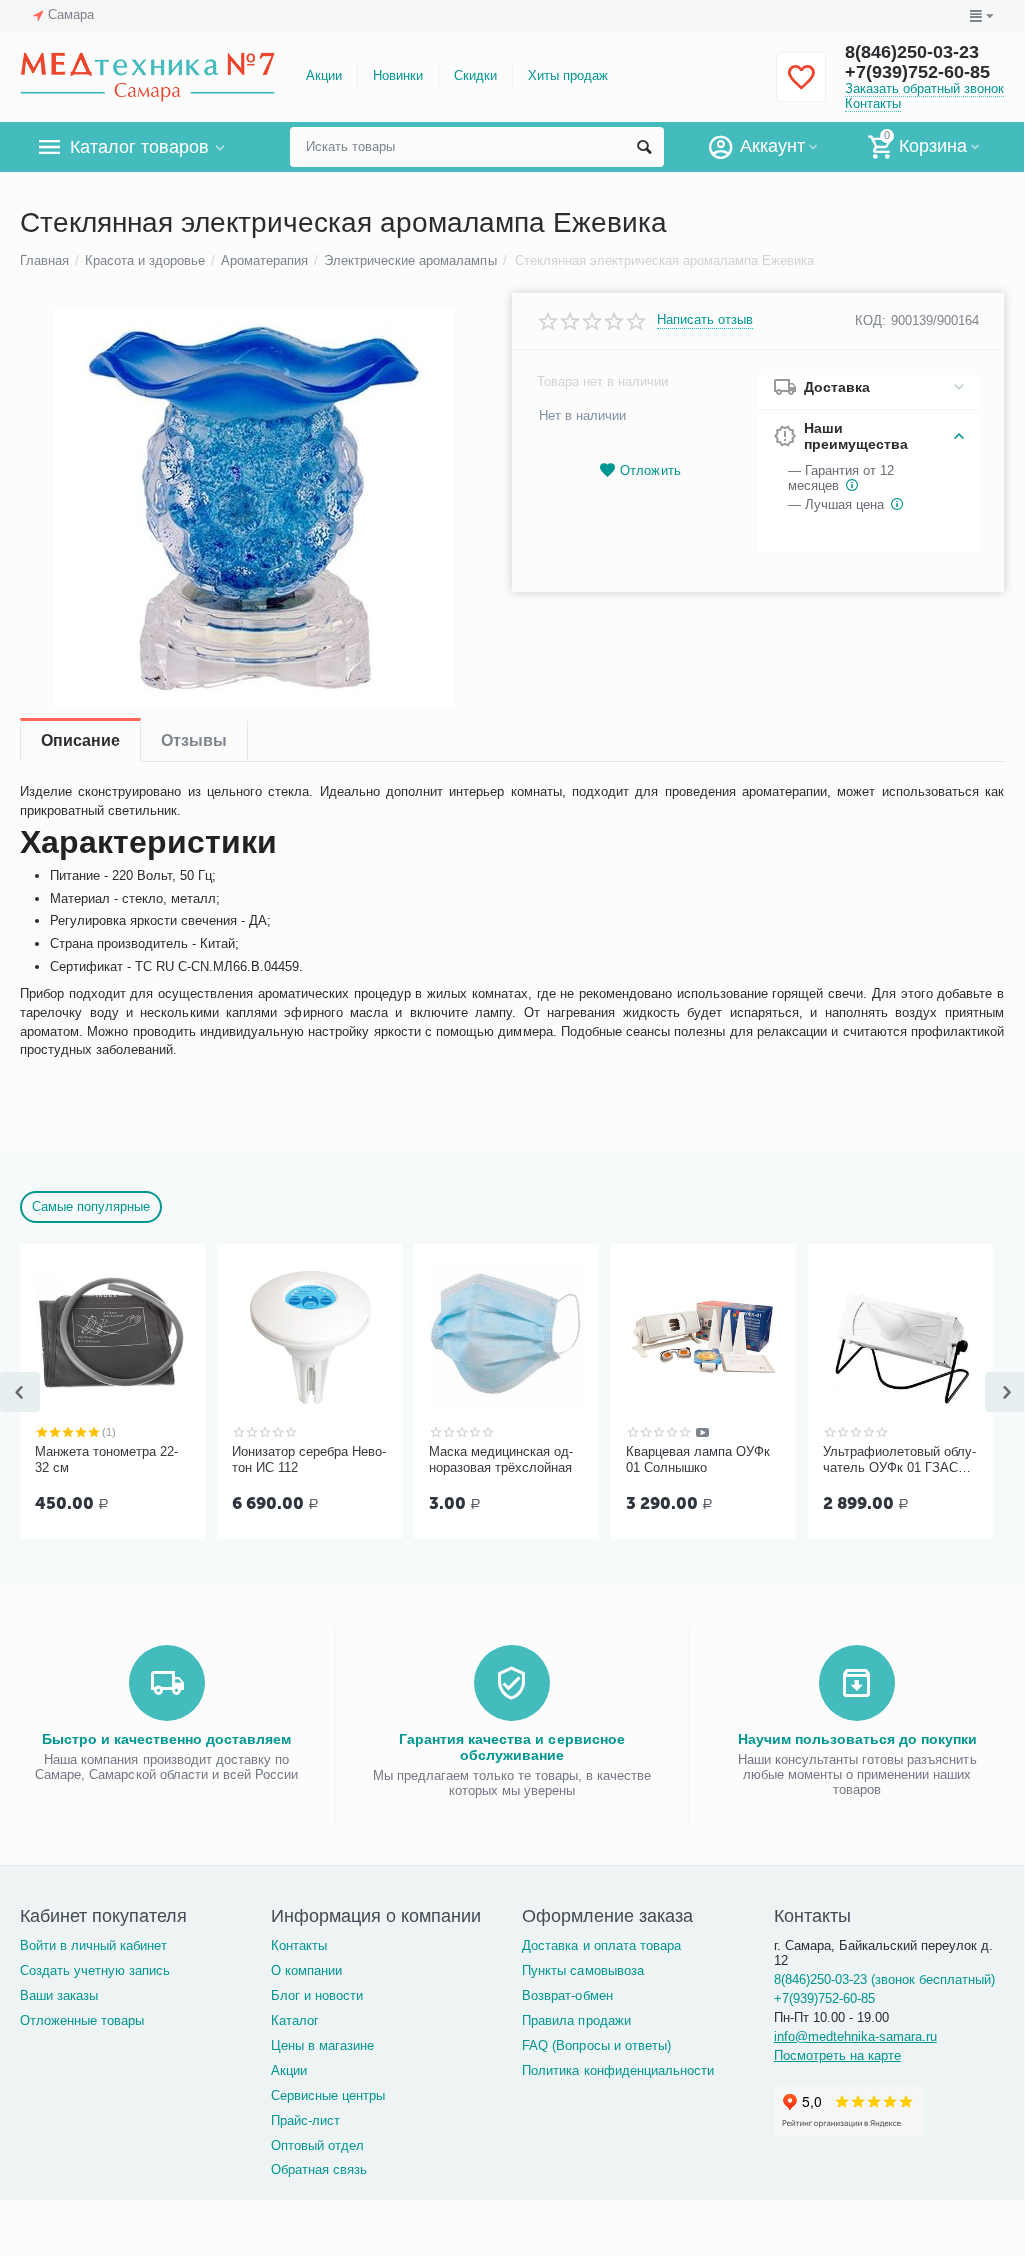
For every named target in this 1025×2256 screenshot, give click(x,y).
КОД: (870, 320)
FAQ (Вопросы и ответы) (596, 2045)
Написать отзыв (705, 320)
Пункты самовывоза (582, 1970)
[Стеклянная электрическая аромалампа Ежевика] (253, 508)
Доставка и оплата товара (601, 1945)
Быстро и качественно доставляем (166, 1739)
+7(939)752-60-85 (917, 72)
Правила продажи (576, 2020)
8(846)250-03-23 (912, 52)
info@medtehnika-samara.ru (855, 2036)
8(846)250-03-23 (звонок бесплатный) (884, 1979)
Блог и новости (317, 1995)
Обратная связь (319, 2169)
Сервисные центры (328, 2095)
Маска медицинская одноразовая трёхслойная (501, 1459)
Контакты (873, 103)
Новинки (398, 75)
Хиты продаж (568, 75)
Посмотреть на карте (837, 2055)
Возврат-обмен (567, 1995)
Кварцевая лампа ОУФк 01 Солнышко (698, 1459)
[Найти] (644, 147)
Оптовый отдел (317, 2145)
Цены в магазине (322, 2045)
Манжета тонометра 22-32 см (106, 1459)
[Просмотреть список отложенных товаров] (801, 88)
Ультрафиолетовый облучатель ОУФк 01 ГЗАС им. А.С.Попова (899, 1460)
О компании (306, 1970)
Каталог (295, 2020)
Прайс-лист (305, 2120)
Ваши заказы (59, 1995)
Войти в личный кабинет (93, 1945)
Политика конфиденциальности (617, 2070)
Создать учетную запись (95, 1970)
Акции (324, 75)
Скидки (475, 75)
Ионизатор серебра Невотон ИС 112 (309, 1459)
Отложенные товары (82, 2020)
